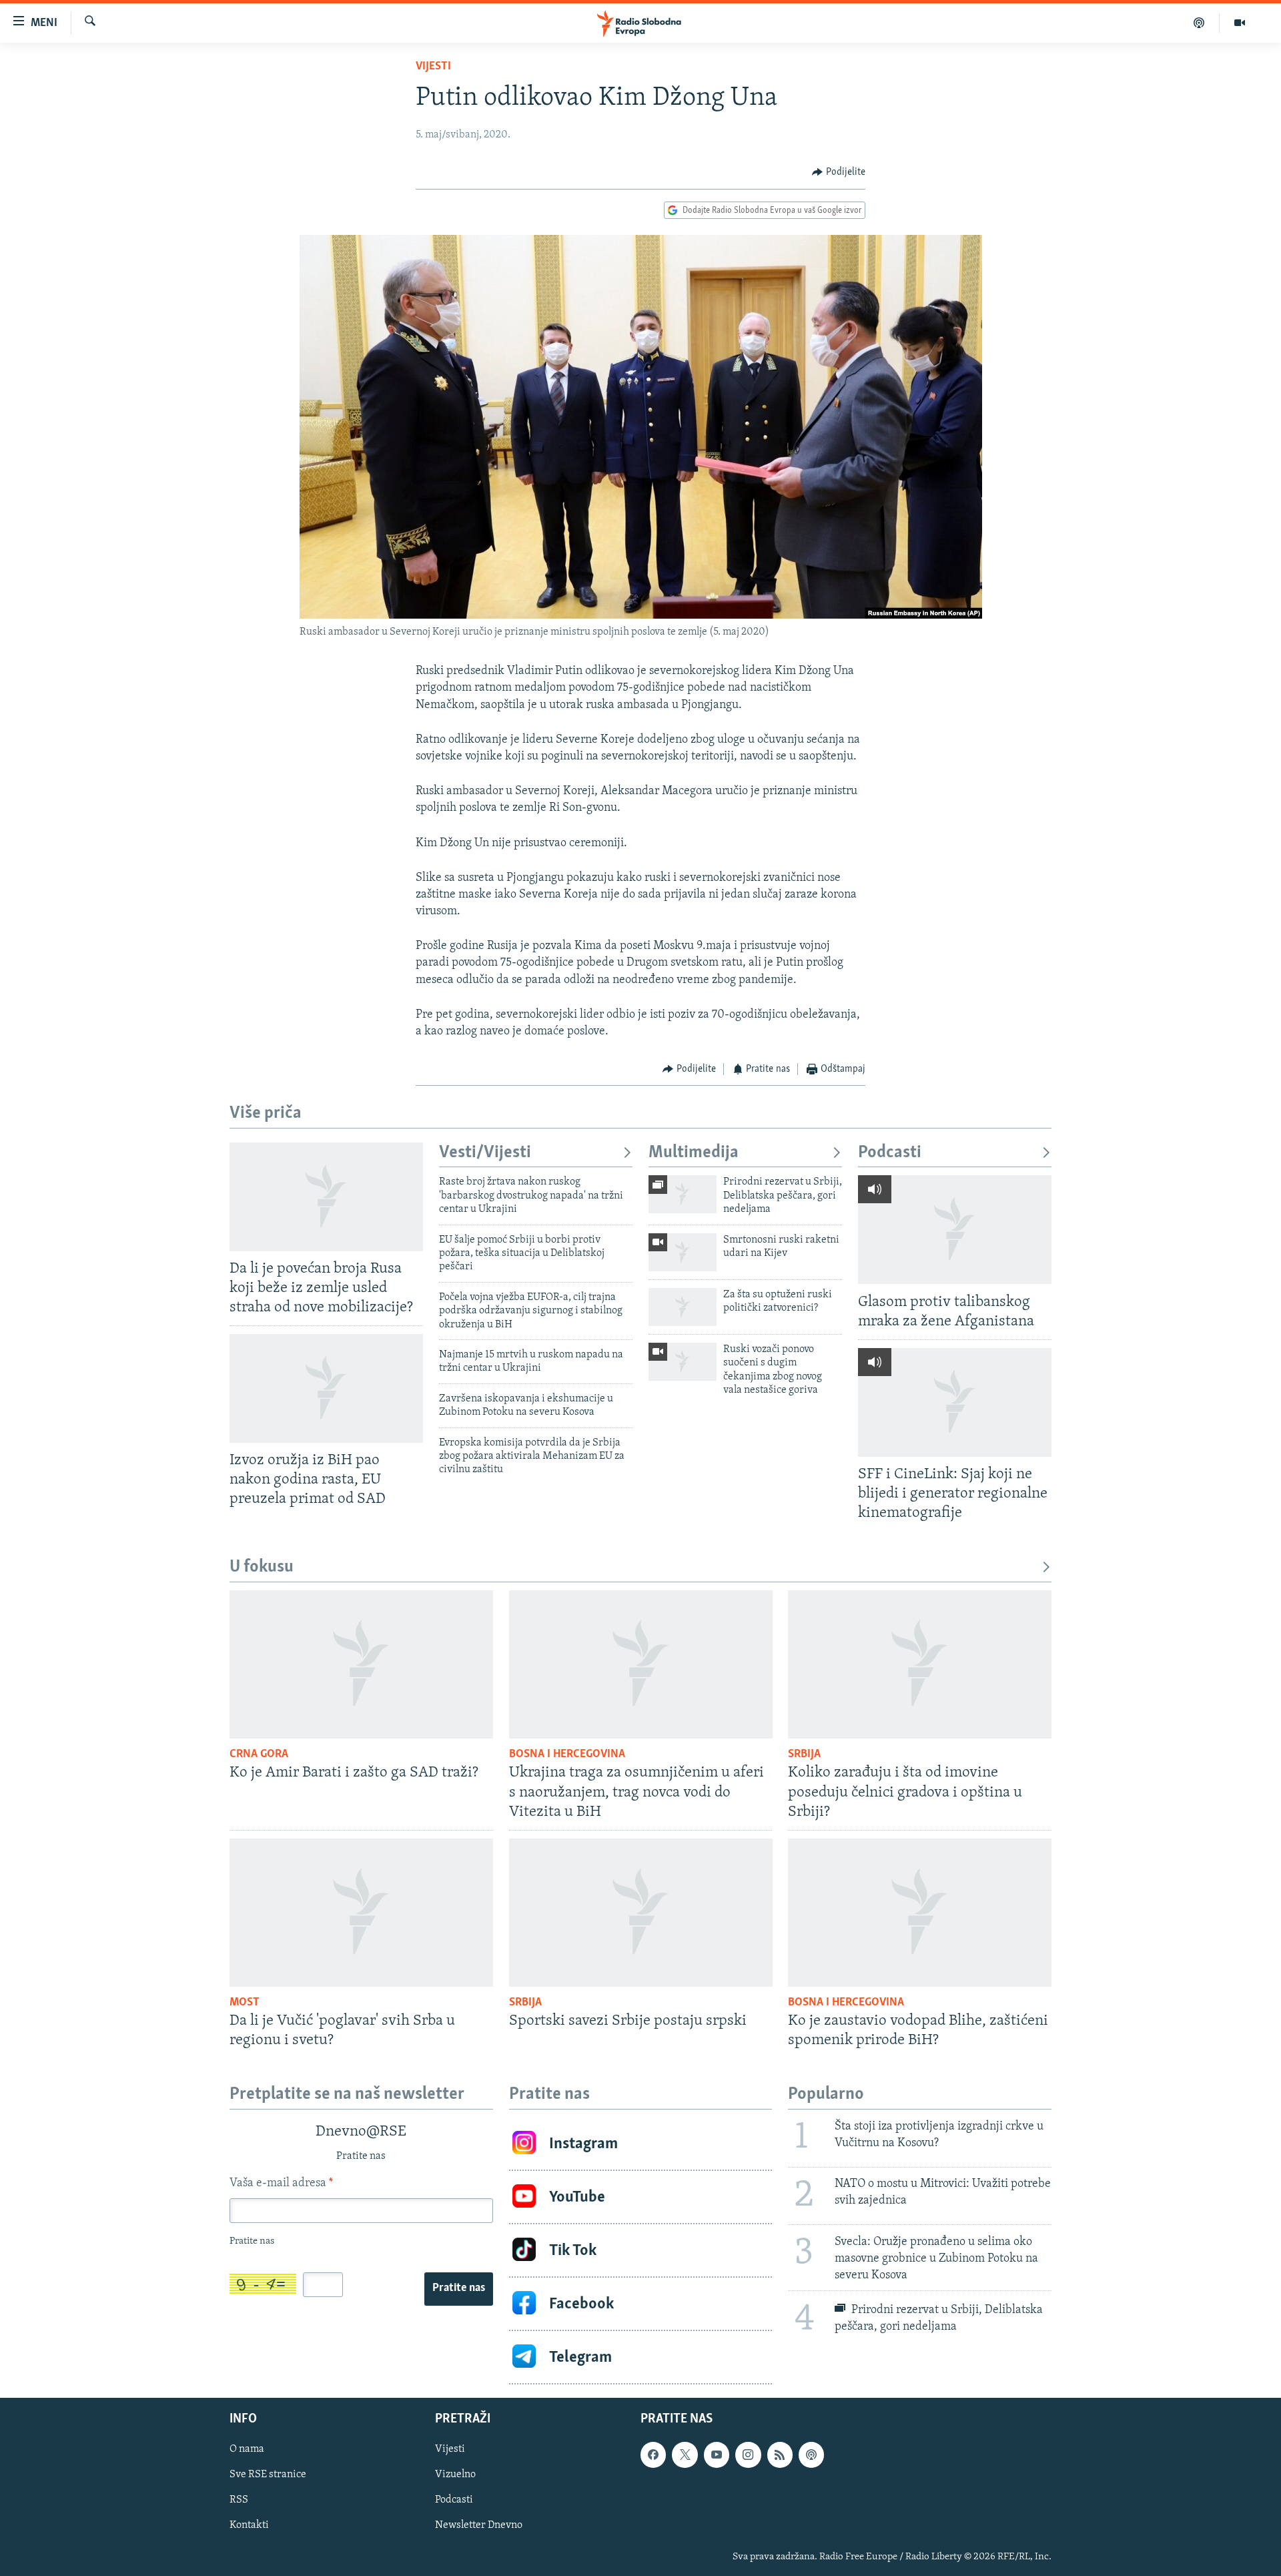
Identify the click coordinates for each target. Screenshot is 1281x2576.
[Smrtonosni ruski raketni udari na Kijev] (683, 1252)
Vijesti (433, 67)
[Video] (1240, 23)
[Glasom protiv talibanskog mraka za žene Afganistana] (955, 1230)
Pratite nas (459, 2288)
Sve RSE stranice (268, 2475)
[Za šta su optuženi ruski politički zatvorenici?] (683, 1307)
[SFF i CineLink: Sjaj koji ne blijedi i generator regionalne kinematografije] (955, 1402)
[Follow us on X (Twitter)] (685, 2455)
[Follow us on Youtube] (717, 2455)
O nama (247, 2449)
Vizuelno (455, 2475)
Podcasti (890, 1153)
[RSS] (780, 2455)
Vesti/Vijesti (485, 1153)
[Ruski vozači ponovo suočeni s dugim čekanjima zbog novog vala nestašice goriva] (683, 1362)
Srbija (804, 1754)
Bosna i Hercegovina (567, 1754)
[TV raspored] (811, 2455)
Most (245, 2003)
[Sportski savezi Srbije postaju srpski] (641, 1913)
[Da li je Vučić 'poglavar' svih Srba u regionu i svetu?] (361, 1913)
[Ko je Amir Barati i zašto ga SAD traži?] (361, 1664)
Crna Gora (259, 1754)
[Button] (839, 172)
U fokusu (262, 1567)
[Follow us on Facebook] (653, 2455)
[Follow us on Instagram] (748, 2455)
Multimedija (694, 1153)
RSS (239, 2501)
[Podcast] (1199, 23)
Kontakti (249, 2526)
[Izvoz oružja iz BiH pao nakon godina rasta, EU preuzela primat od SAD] (326, 1388)
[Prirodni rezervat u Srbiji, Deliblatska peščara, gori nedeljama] (683, 1194)
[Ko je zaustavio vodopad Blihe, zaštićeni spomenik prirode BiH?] (920, 1913)
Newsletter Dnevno (479, 2526)
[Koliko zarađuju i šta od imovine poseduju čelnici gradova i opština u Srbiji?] (920, 1664)
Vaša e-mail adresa (281, 2184)
